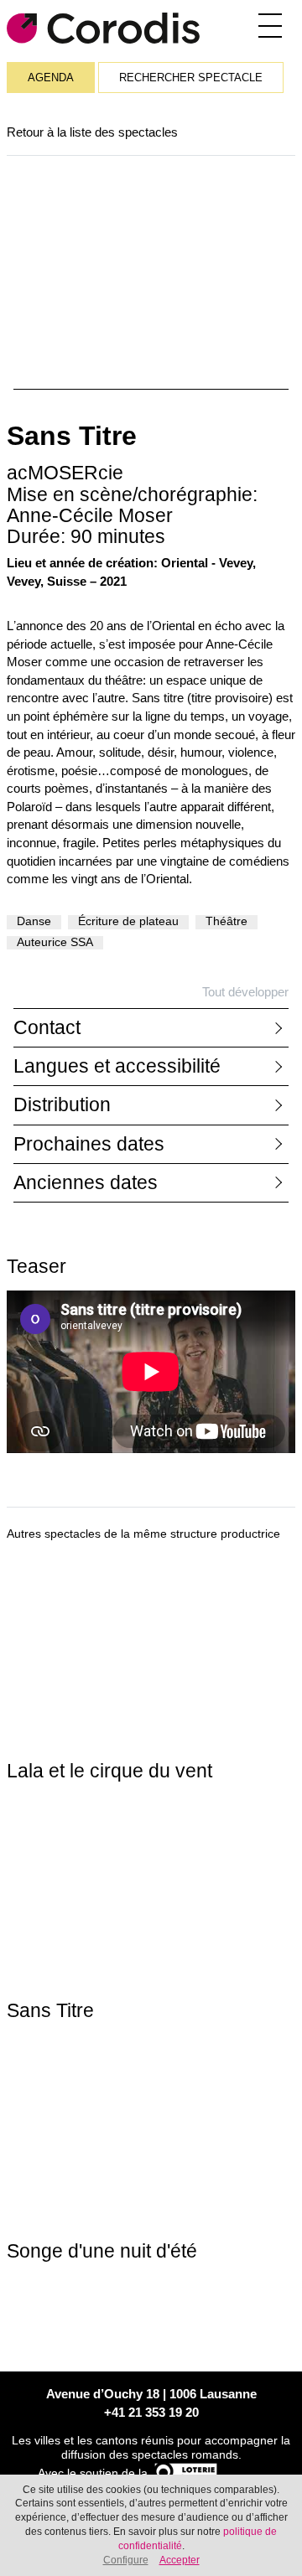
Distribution (62, 1105)
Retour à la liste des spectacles (92, 132)
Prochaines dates (89, 1144)
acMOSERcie (65, 473)
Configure (126, 2560)
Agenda (51, 78)
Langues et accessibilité (117, 1066)
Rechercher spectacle (191, 78)
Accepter (180, 2560)
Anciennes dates (86, 1183)
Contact (47, 1028)
